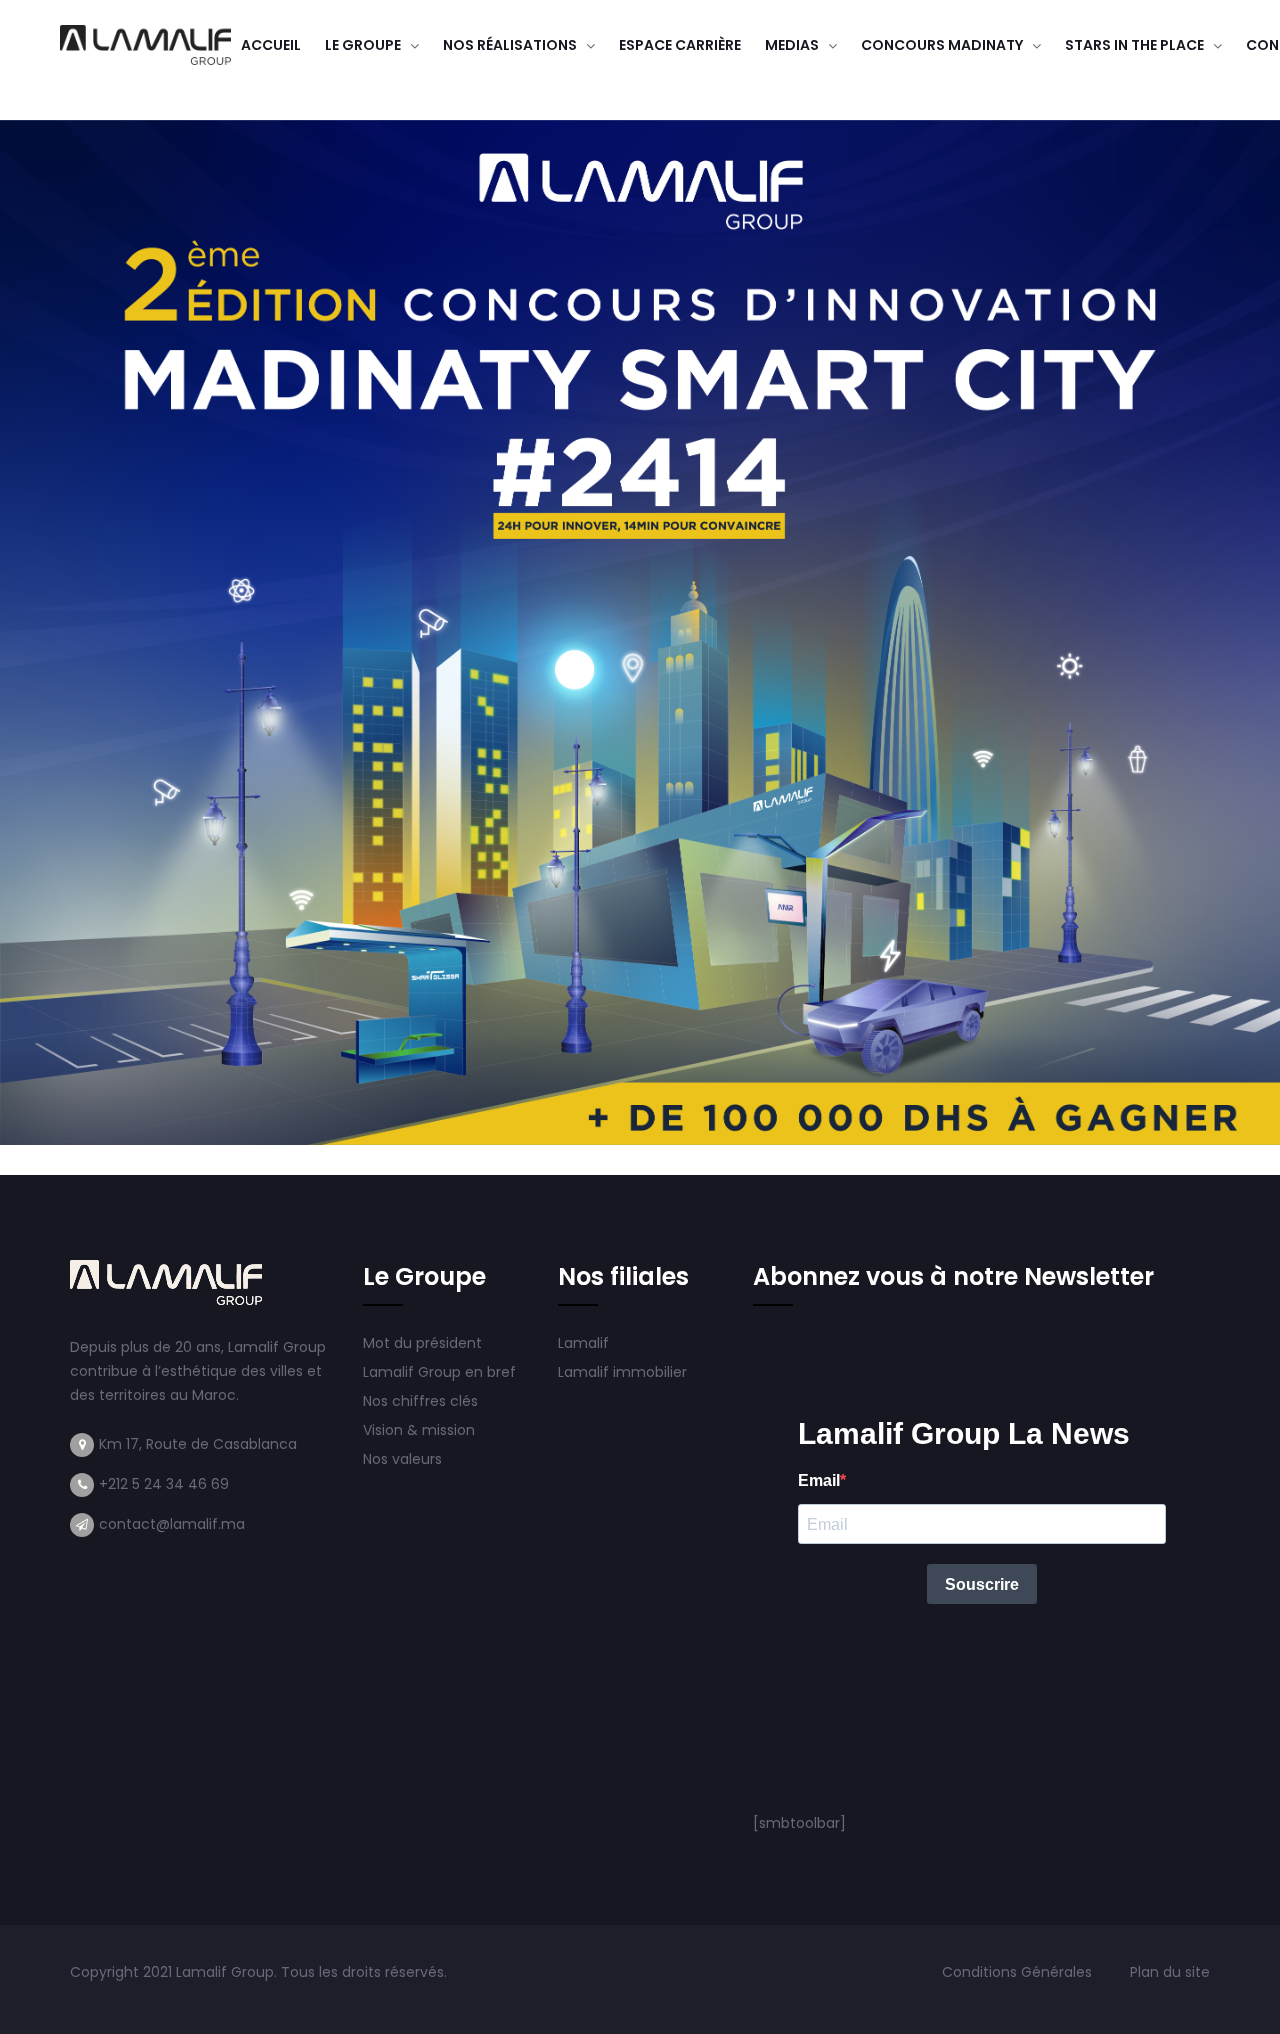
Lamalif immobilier (622, 1372)
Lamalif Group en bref (439, 1372)
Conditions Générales (1019, 1972)
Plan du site (1170, 1972)
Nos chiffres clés (420, 1401)
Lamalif (583, 1343)
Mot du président (422, 1343)
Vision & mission (421, 1430)
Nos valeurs (404, 1459)
